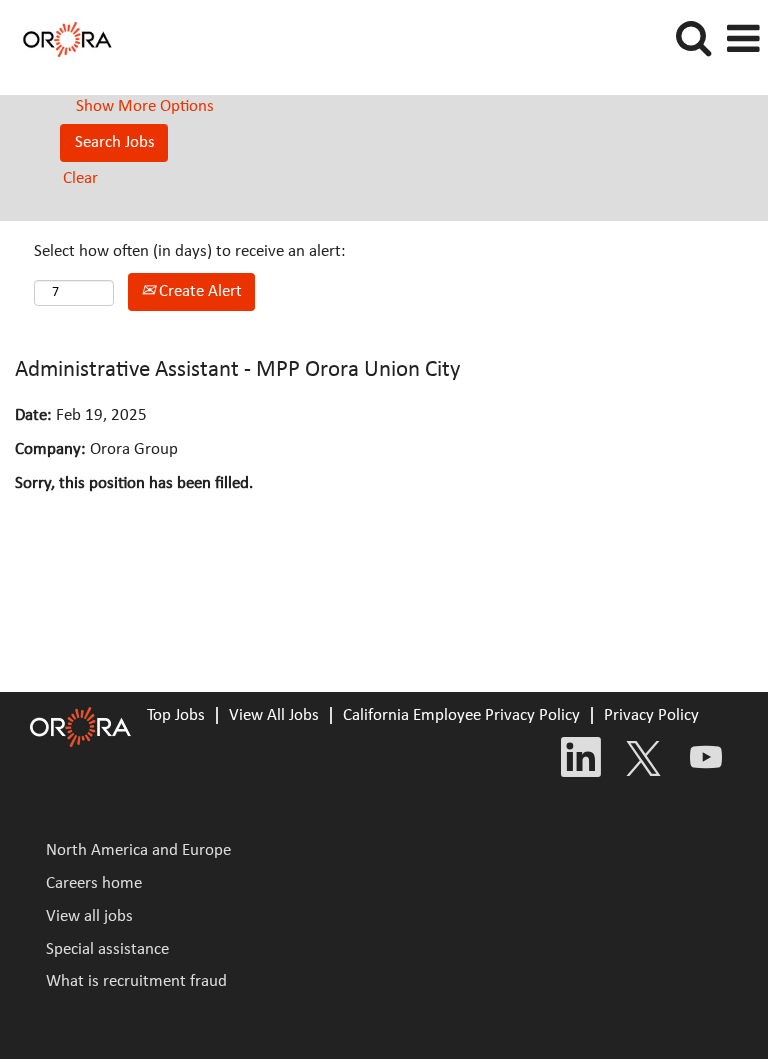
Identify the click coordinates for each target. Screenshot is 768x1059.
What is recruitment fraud (136, 981)
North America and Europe (138, 850)
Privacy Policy (651, 715)
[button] (743, 40)
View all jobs (89, 916)
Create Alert (198, 291)
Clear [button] (80, 178)
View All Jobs (274, 715)
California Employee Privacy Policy (461, 715)
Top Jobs (176, 715)
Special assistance (107, 949)
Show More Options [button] (145, 106)
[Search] (693, 39)
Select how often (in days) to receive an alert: (190, 251)
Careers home (94, 883)
